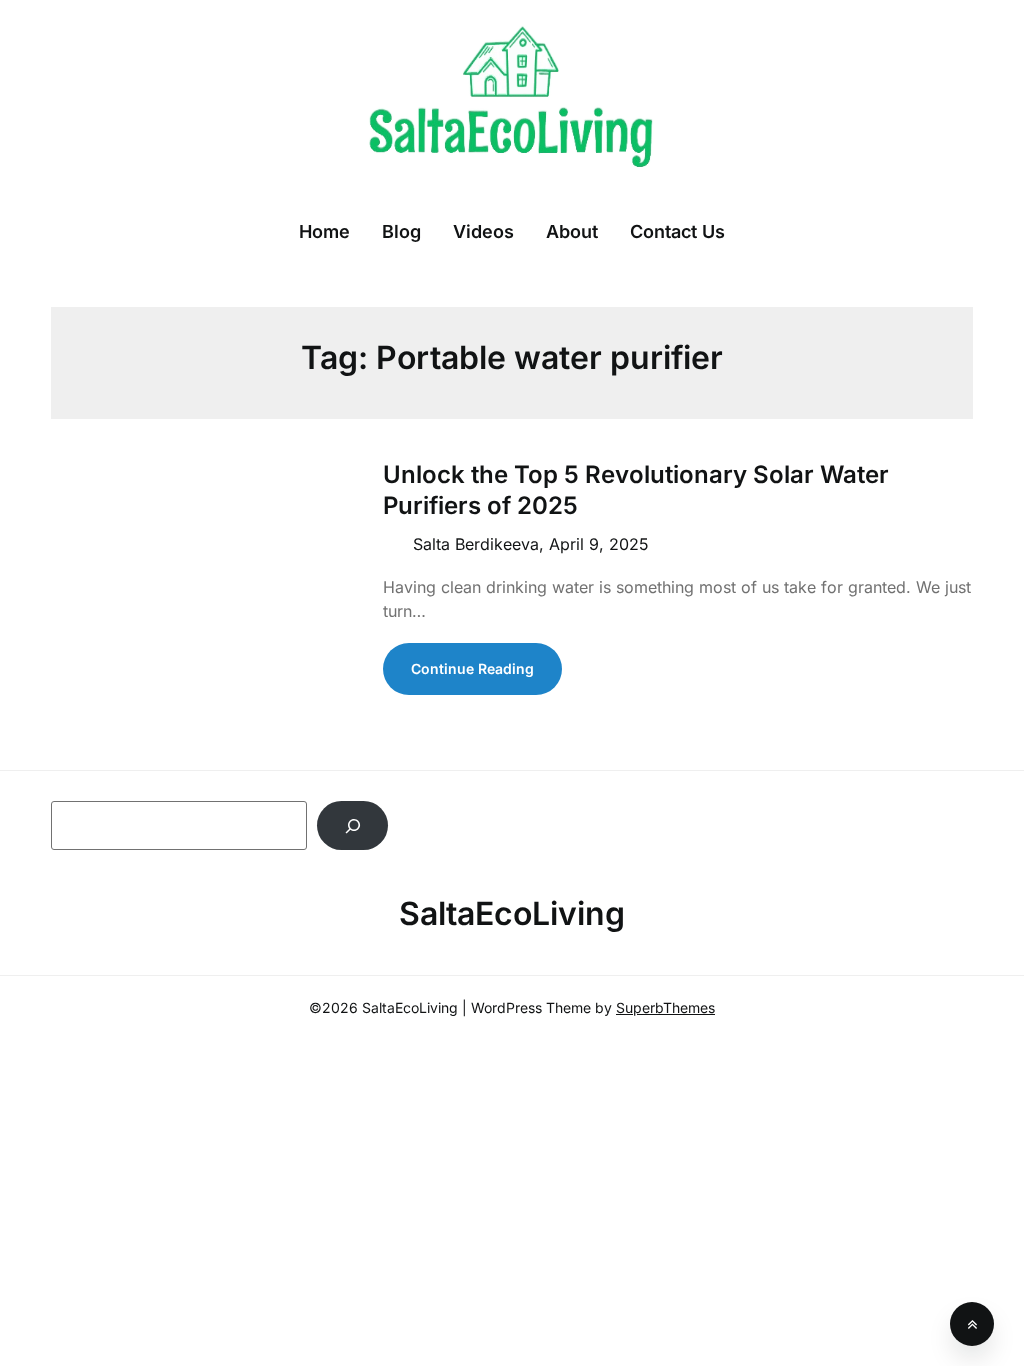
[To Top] (972, 1324)
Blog (401, 231)
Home (324, 231)
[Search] (352, 825)
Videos (483, 231)
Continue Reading (472, 668)
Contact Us (677, 231)
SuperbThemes (665, 1007)
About (572, 231)
